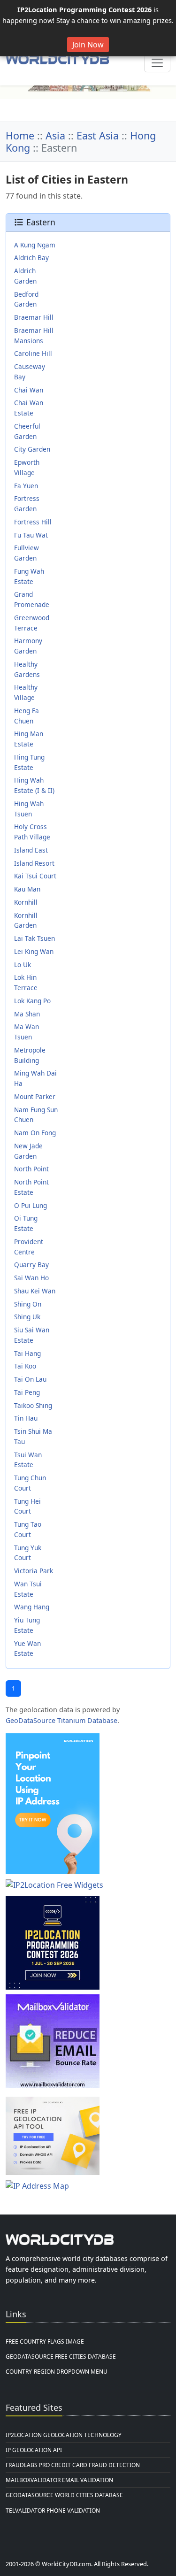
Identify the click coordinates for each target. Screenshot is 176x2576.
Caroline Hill (33, 353)
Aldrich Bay (31, 258)
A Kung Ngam (35, 245)
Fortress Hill (33, 522)
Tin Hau (26, 1418)
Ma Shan (27, 1014)
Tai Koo (25, 1366)
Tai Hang (27, 1353)
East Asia (98, 135)
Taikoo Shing (33, 1405)
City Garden (32, 449)
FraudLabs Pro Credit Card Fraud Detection (73, 2465)
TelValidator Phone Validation (53, 2511)
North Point (31, 1169)
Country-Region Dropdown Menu (57, 2372)
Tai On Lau (30, 1379)
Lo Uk (23, 965)
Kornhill (26, 902)
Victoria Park (34, 1571)
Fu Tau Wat (31, 535)
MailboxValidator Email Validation (59, 2480)
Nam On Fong (35, 1133)
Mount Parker (35, 1096)
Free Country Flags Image (45, 2341)
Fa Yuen (26, 486)
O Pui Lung (31, 1205)
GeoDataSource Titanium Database (61, 1720)
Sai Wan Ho (31, 1278)
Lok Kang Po (32, 1001)
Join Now (88, 45)
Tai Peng (27, 1392)
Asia (55, 135)
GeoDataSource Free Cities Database (61, 2357)
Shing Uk (27, 1317)
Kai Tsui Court (35, 876)
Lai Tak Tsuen (34, 938)
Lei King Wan (34, 951)
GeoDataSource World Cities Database (64, 2495)
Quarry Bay (31, 1265)
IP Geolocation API (34, 2450)
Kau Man (27, 889)
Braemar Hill (34, 317)
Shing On (28, 1304)
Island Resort (34, 863)
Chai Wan (29, 390)
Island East (31, 850)
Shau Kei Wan (35, 1291)
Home (20, 135)
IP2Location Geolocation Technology (64, 2435)
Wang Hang (32, 1607)
